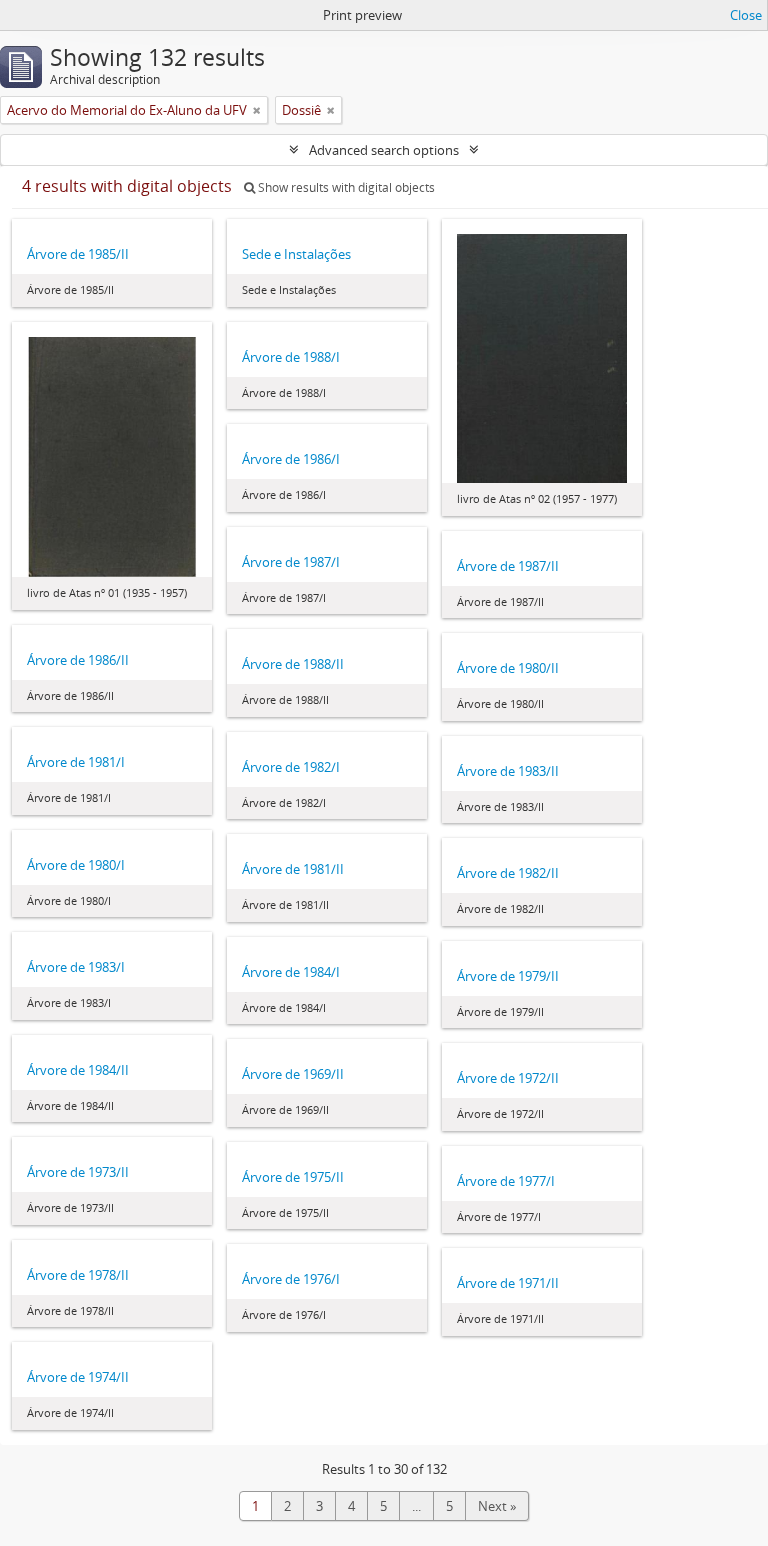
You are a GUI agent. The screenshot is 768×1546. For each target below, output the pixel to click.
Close (746, 15)
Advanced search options (384, 150)
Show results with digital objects (345, 187)
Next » (497, 1506)
